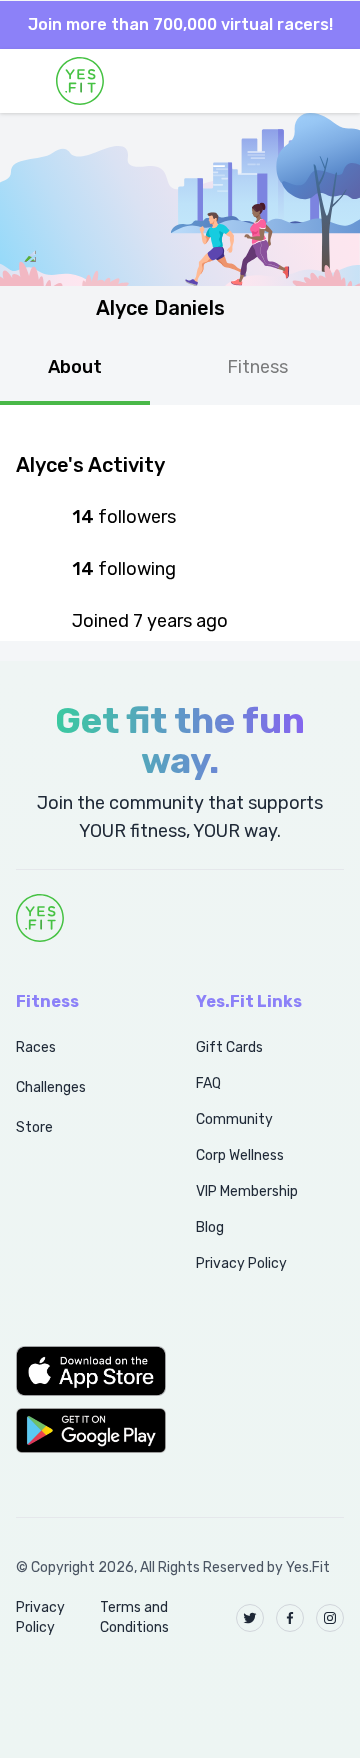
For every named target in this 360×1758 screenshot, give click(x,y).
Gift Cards (229, 1047)
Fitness (257, 367)
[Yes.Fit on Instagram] (330, 1618)
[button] (84, 1371)
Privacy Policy (241, 1263)
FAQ (208, 1083)
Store (34, 1127)
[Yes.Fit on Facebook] (290, 1618)
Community (234, 1119)
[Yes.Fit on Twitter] (250, 1618)
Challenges (51, 1087)
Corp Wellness (240, 1155)
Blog (210, 1227)
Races (36, 1047)
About (75, 367)
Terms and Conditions (134, 1617)
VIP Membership (247, 1191)
